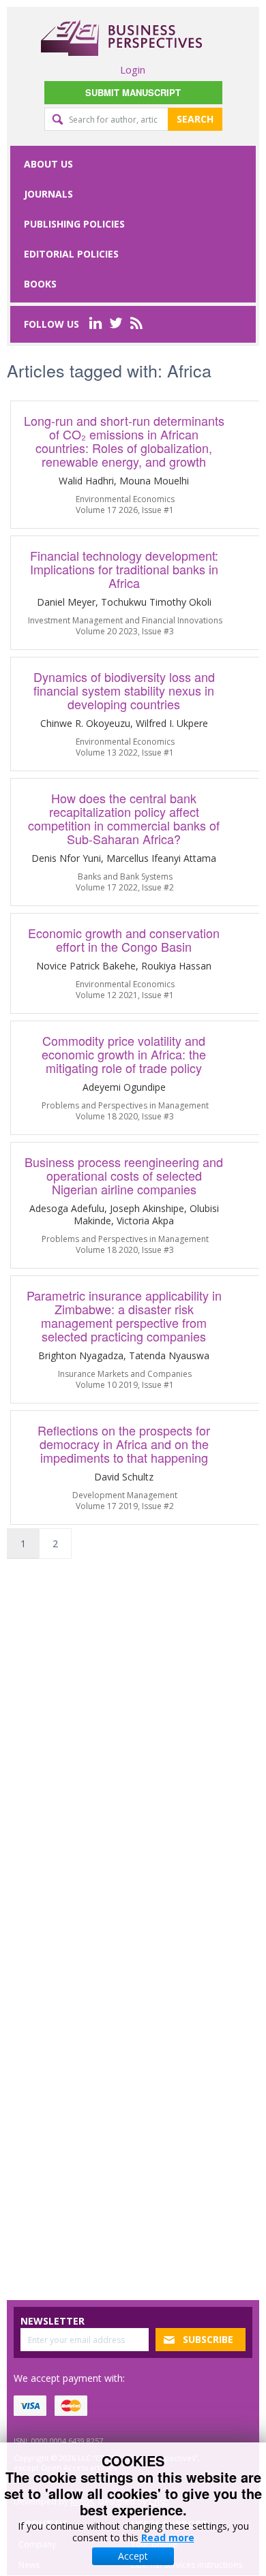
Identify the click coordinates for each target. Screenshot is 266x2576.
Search (195, 119)
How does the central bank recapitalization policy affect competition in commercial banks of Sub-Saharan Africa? (124, 818)
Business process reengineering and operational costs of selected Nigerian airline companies (124, 1175)
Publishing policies (74, 224)
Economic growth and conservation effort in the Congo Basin (124, 940)
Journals (48, 194)
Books (40, 284)
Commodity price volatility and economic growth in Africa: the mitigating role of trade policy (124, 1054)
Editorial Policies (71, 254)
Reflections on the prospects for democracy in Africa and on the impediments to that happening (124, 1444)
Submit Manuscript (133, 92)
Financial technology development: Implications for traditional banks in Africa (124, 569)
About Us (48, 164)
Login (133, 69)
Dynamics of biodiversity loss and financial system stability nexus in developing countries (124, 690)
